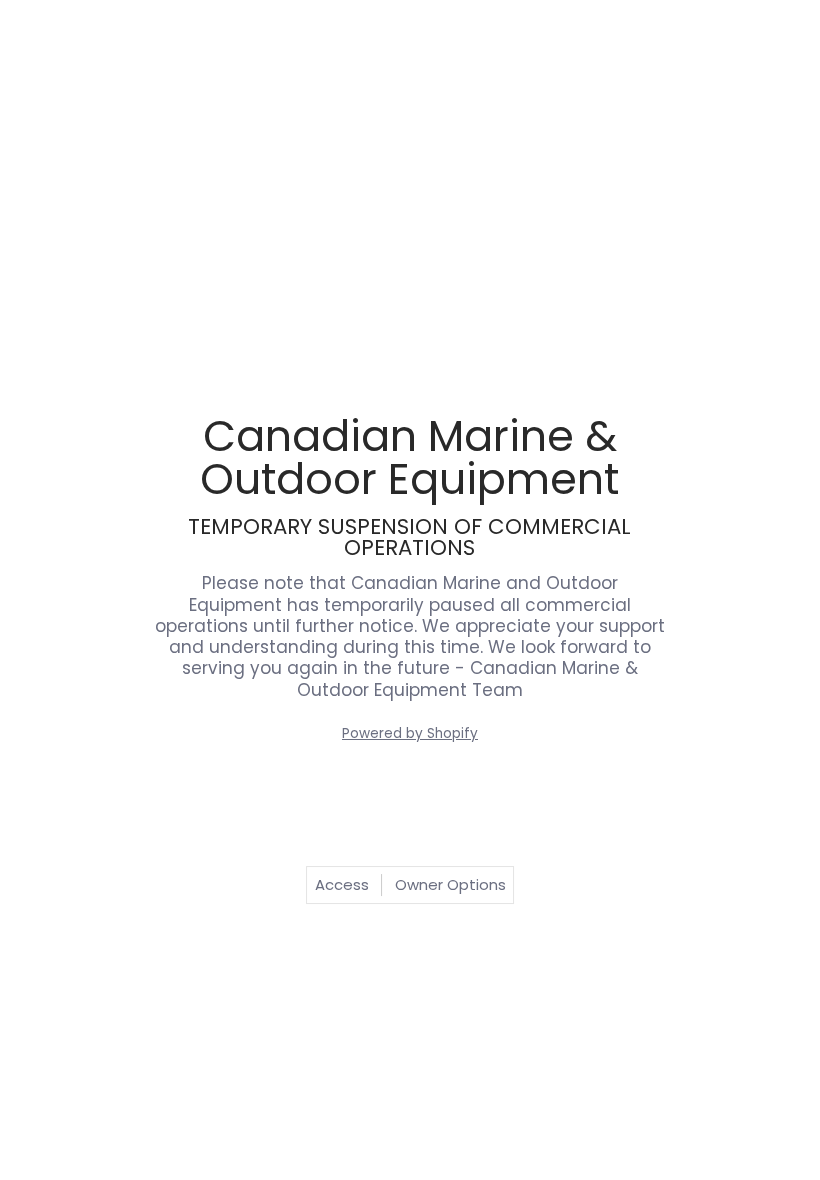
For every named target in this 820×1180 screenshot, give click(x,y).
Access (342, 884)
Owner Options (450, 884)
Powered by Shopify (410, 733)
